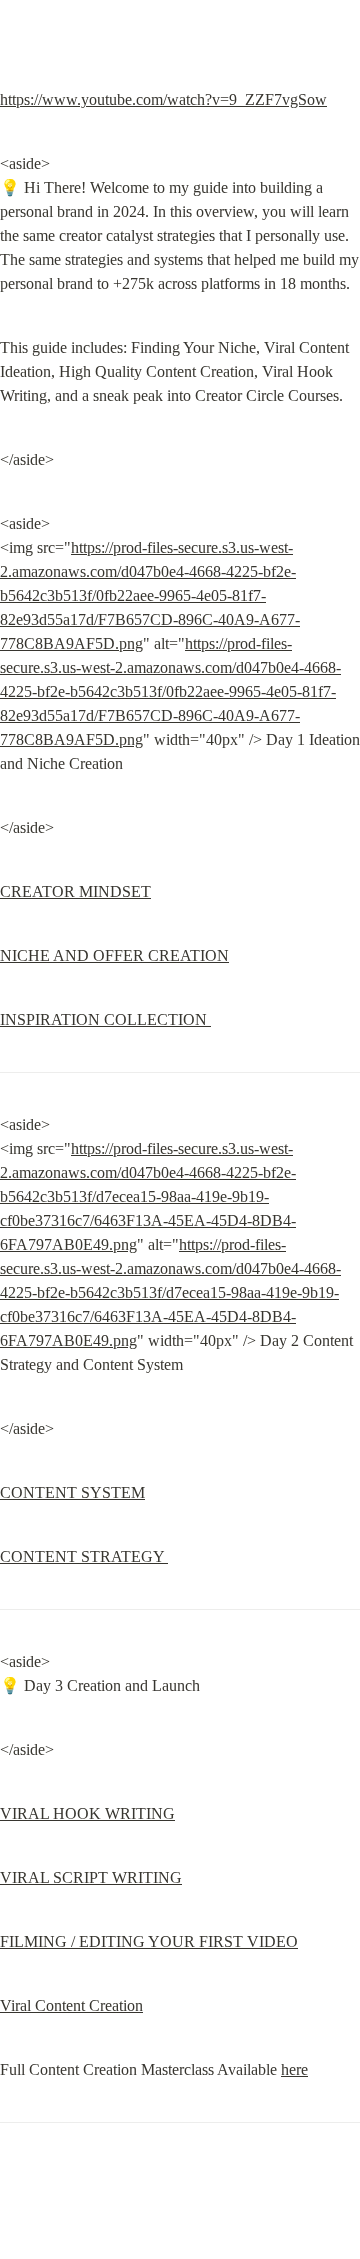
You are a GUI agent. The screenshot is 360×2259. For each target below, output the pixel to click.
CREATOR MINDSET (75, 891)
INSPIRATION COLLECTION (105, 1019)
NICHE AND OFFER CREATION (114, 955)
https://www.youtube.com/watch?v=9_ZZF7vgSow (163, 99)
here (294, 2069)
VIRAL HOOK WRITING (87, 1813)
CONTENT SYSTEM (72, 1492)
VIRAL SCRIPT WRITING (91, 1877)
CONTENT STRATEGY (84, 1556)
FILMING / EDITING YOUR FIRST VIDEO (149, 1941)
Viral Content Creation (71, 2005)
